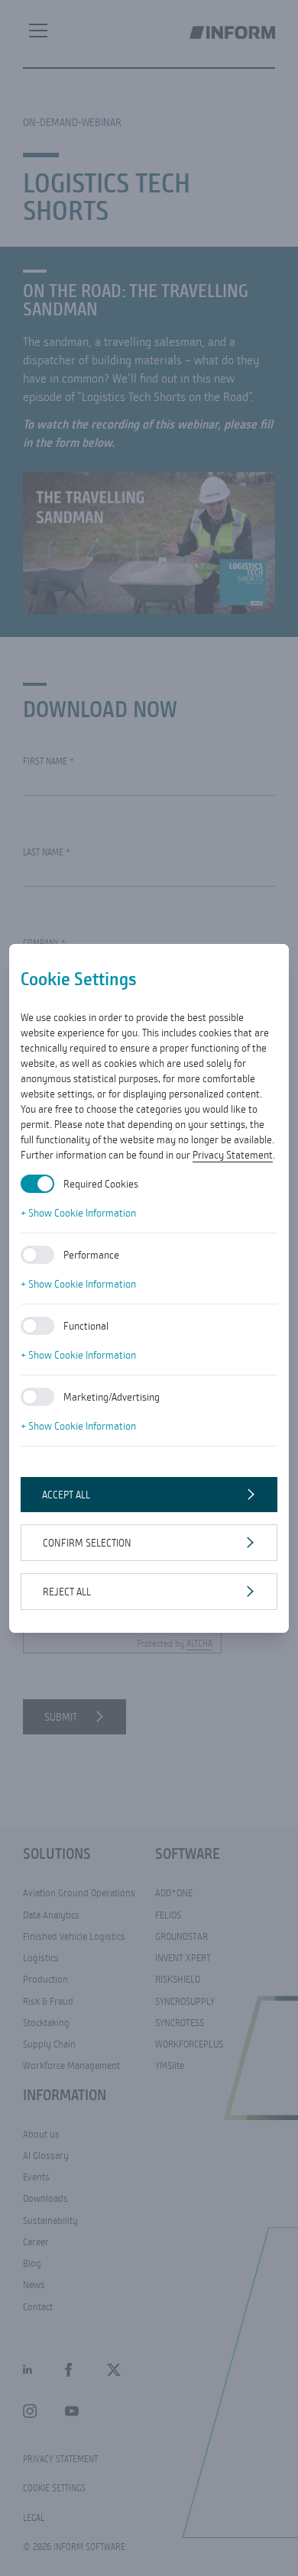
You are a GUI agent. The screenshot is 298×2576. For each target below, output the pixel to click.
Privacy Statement (233, 1155)
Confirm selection (87, 1543)
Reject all (67, 1592)
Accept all (66, 1495)
